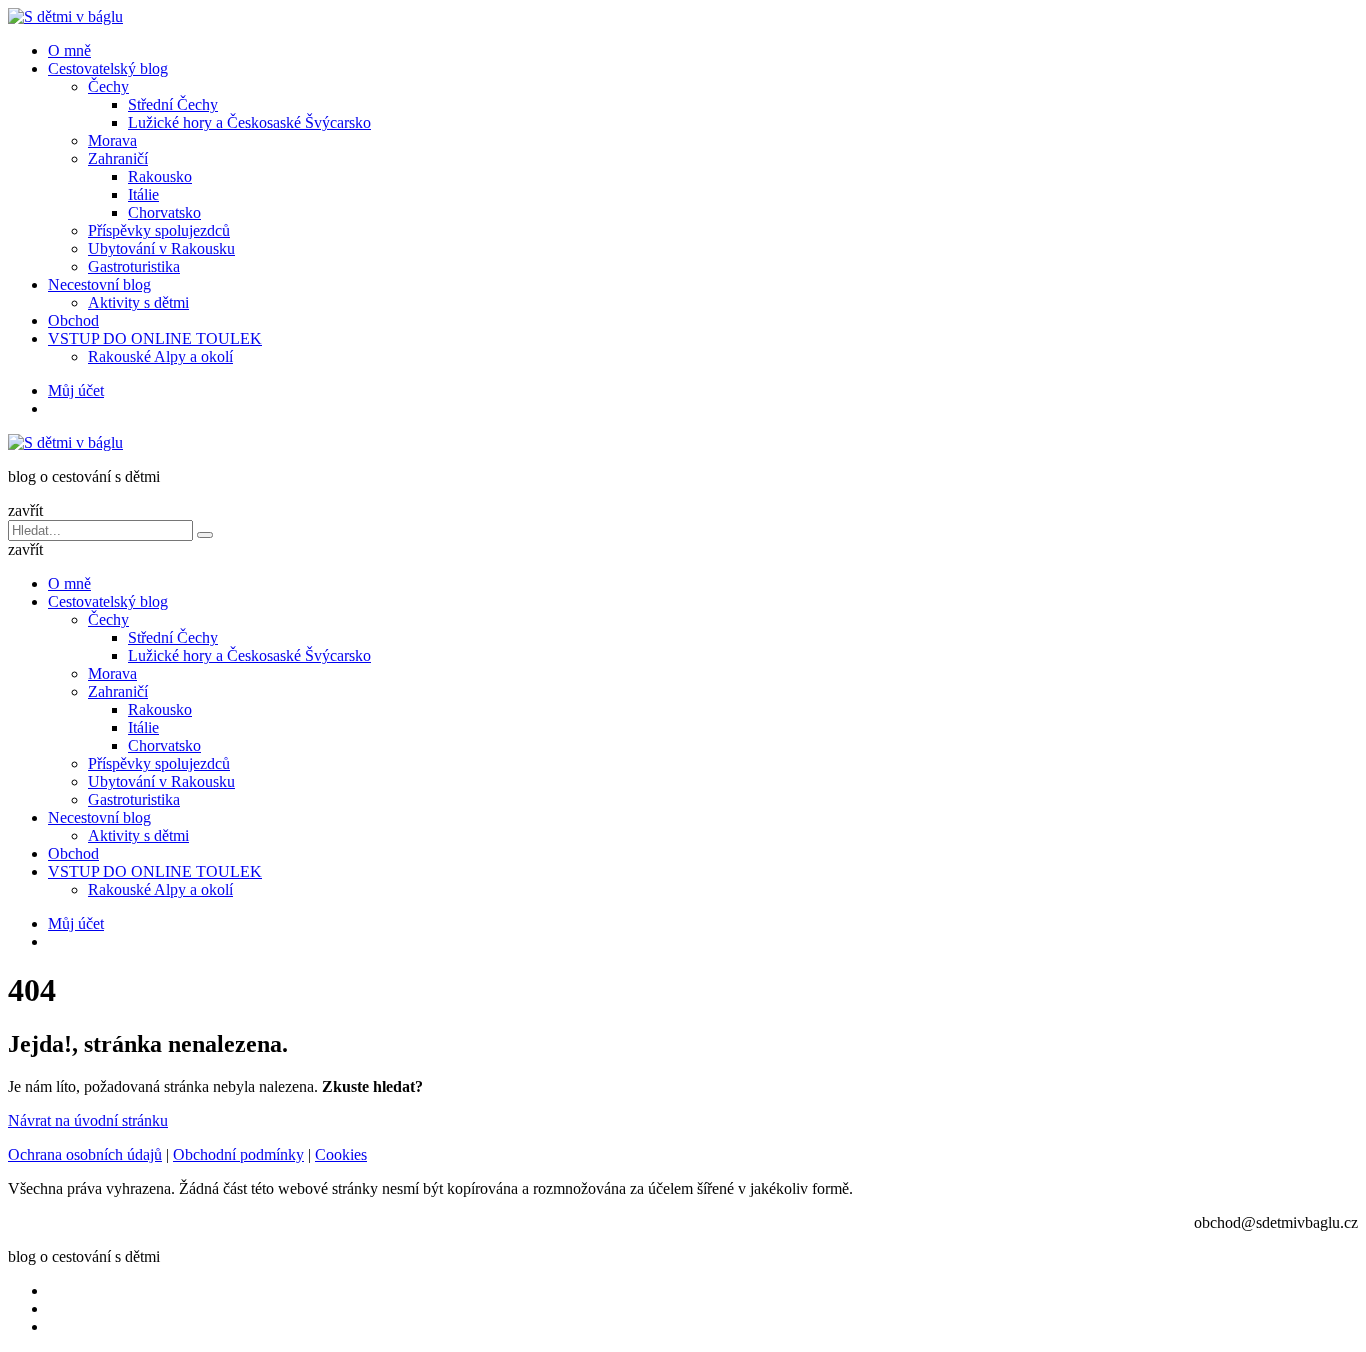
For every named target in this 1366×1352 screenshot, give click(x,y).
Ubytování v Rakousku (161, 248)
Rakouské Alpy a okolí (160, 356)
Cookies (341, 1154)
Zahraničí (118, 158)
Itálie (143, 194)
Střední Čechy (173, 104)
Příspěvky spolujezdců (159, 230)
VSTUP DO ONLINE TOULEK (155, 338)
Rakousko (160, 176)
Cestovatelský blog (108, 68)
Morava (112, 140)
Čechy (108, 86)
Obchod (73, 320)
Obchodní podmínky (238, 1154)
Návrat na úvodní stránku (88, 1120)
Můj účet (76, 390)
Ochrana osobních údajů (85, 1154)
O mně (69, 50)
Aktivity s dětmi (138, 302)
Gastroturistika (134, 266)
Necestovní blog (99, 284)
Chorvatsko (164, 212)
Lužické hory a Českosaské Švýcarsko (249, 122)
